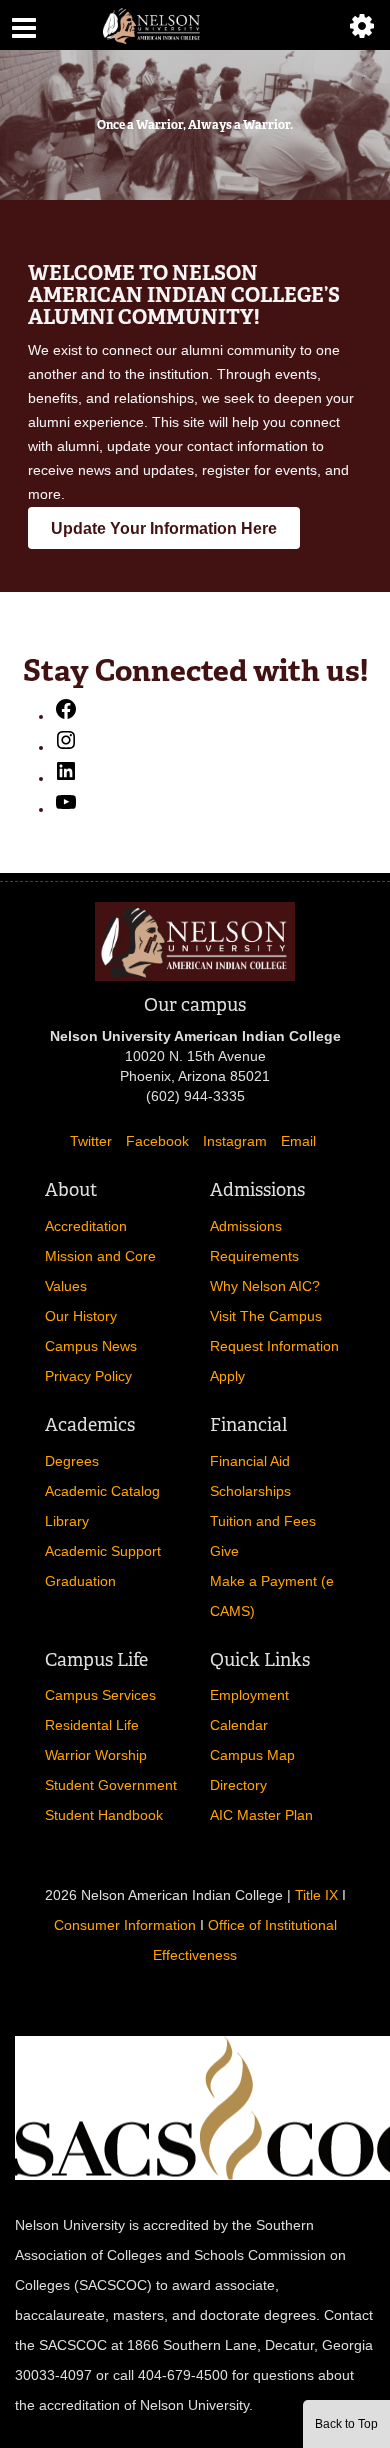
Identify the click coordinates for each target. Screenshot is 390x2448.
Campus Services (100, 1695)
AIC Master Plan (261, 1815)
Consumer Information (125, 1925)
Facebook (157, 1141)
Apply (227, 1376)
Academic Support (103, 1551)
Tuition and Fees (263, 1521)
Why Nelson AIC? (265, 1286)
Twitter (91, 1141)
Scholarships (250, 1491)
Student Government (111, 1785)
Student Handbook (104, 1815)
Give (224, 1551)
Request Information (274, 1346)
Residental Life (92, 1725)
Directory (238, 1785)
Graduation (80, 1581)
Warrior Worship (96, 1755)
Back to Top (346, 2424)
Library (67, 1521)
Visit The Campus (266, 1316)
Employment (249, 1695)
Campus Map (252, 1755)
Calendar (239, 1725)
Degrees (72, 1461)
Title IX (316, 1895)
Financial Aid (250, 1461)
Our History (81, 1316)
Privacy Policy (88, 1376)
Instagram (235, 1141)
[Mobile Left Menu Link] (24, 25)
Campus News (91, 1346)
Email (298, 1141)
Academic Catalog (102, 1491)
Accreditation (86, 1226)
